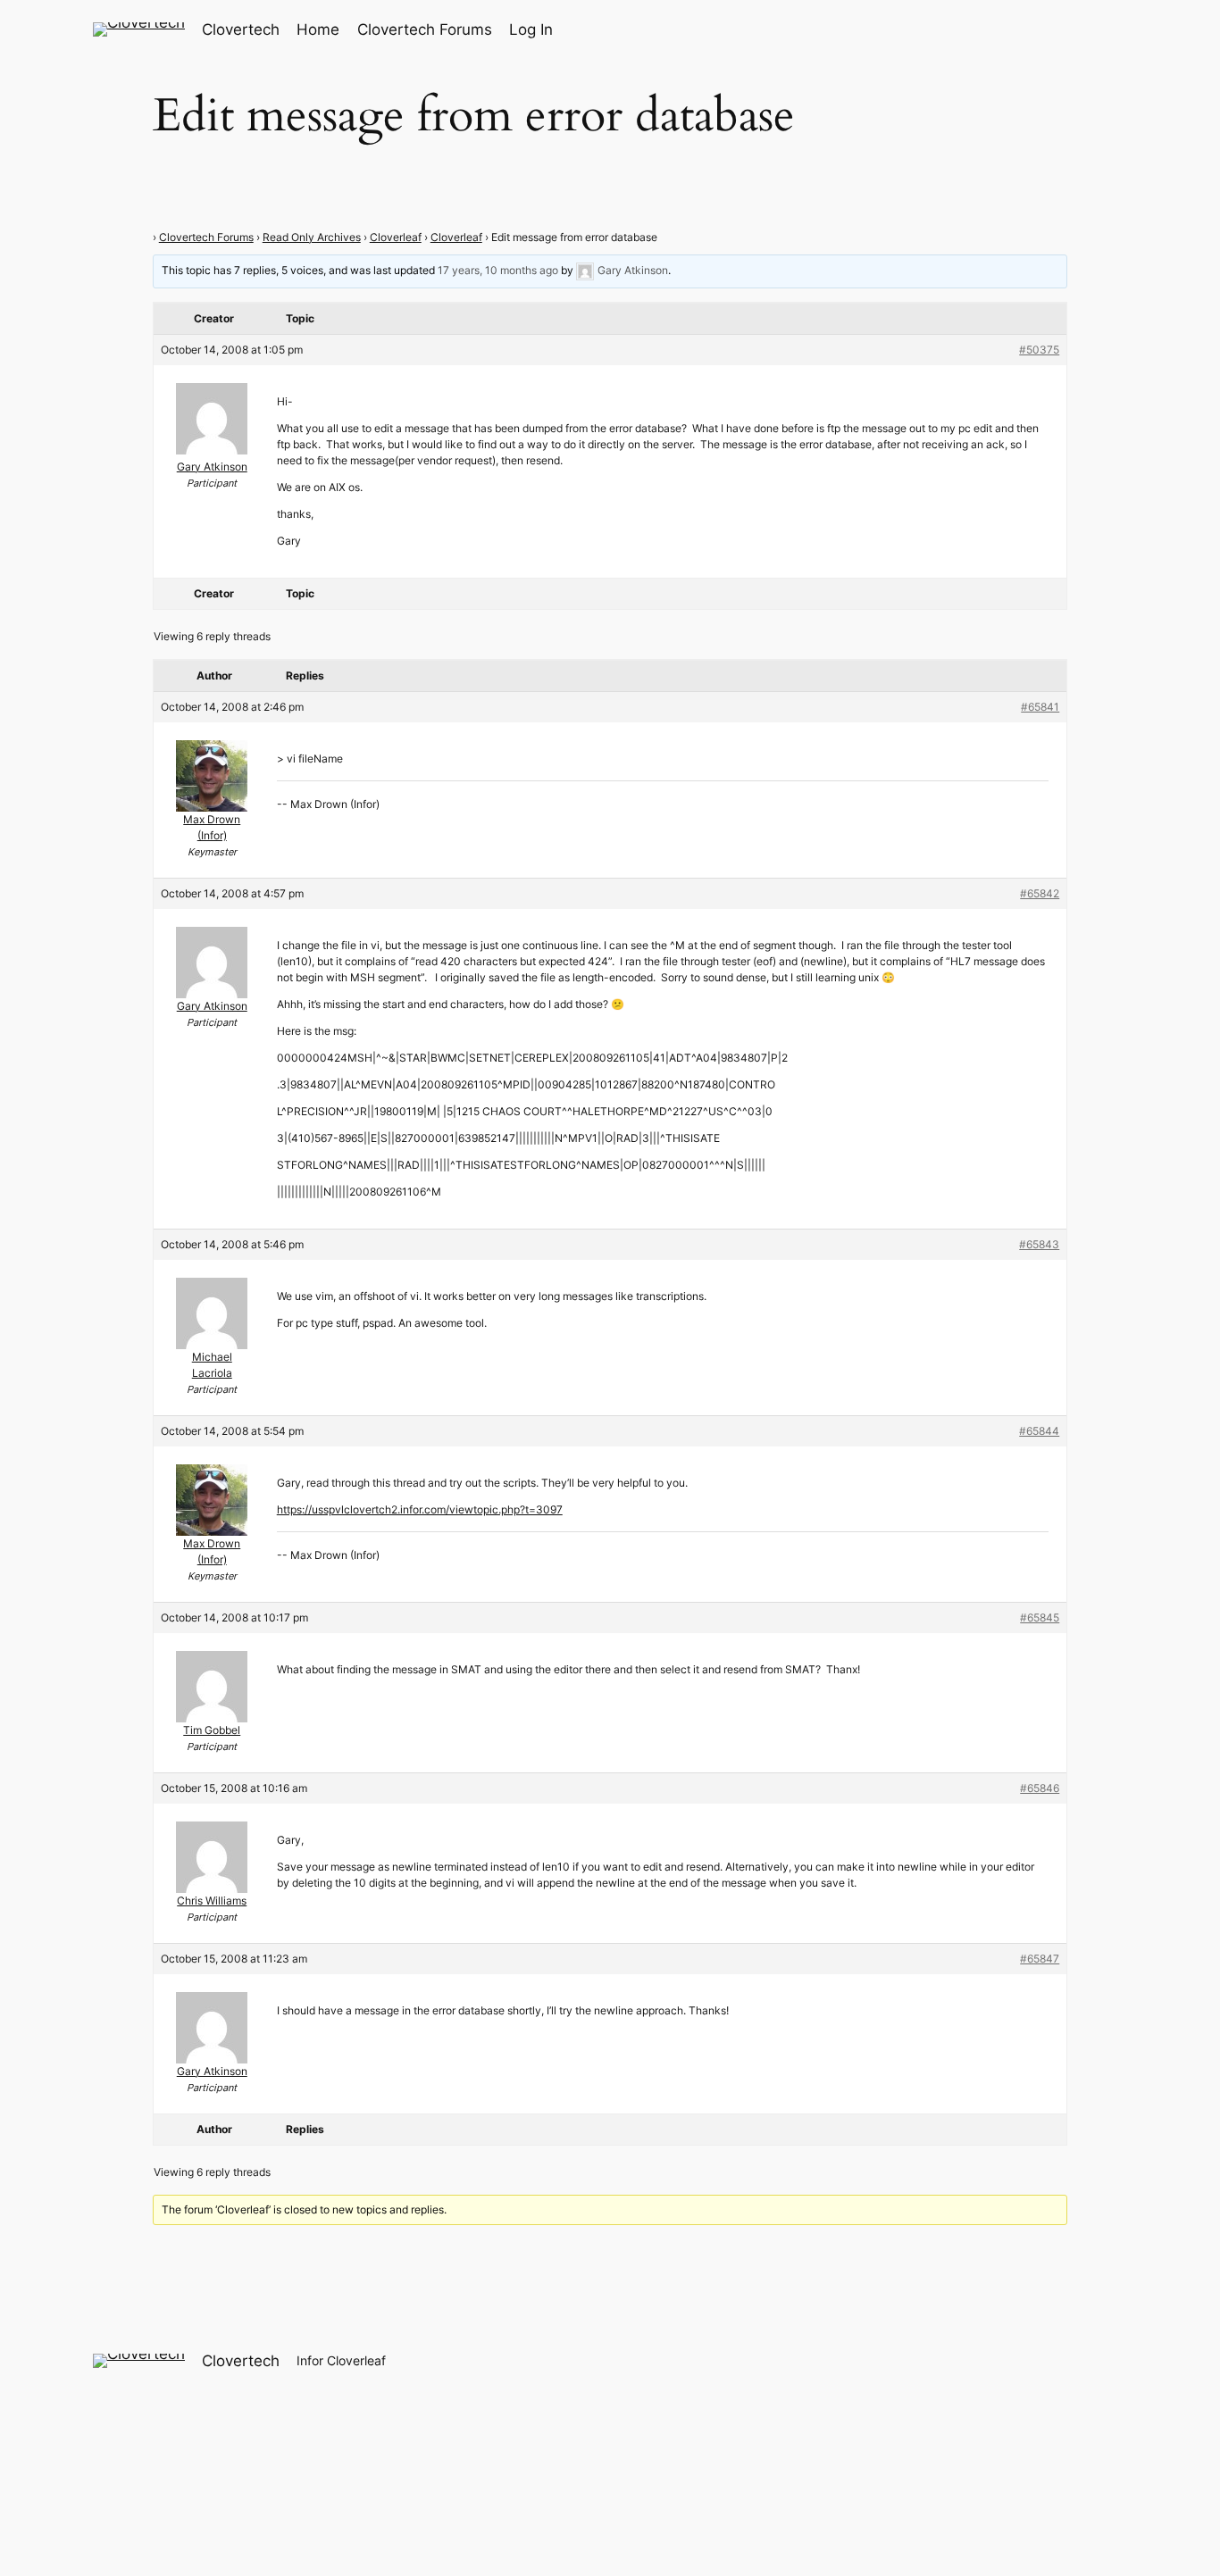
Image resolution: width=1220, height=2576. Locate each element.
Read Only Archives (312, 237)
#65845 (1040, 1617)
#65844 (1039, 1431)
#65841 (1040, 707)
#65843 (1039, 1244)
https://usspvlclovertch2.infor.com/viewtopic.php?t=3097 (420, 1509)
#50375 (1039, 350)
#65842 (1040, 893)
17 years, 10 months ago (498, 270)
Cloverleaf (396, 237)
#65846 (1040, 1788)
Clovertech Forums (206, 237)
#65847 (1040, 1959)
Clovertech (241, 29)
